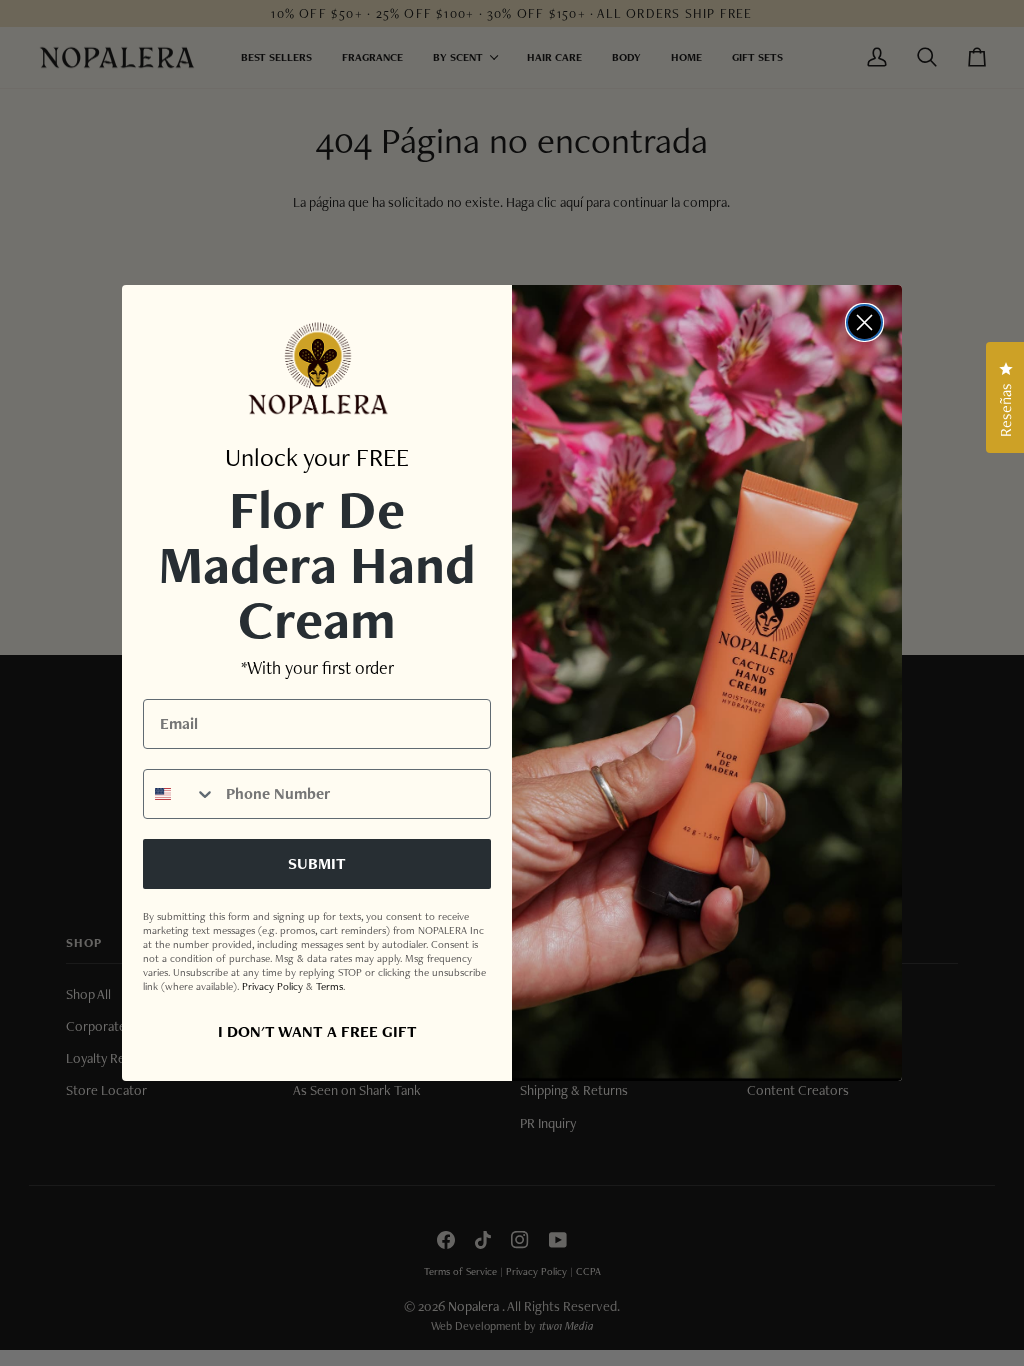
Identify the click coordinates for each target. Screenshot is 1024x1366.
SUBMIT (317, 863)
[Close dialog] (864, 322)
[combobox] (180, 794)
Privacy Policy (272, 986)
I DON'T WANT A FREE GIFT (317, 1031)
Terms (329, 986)
